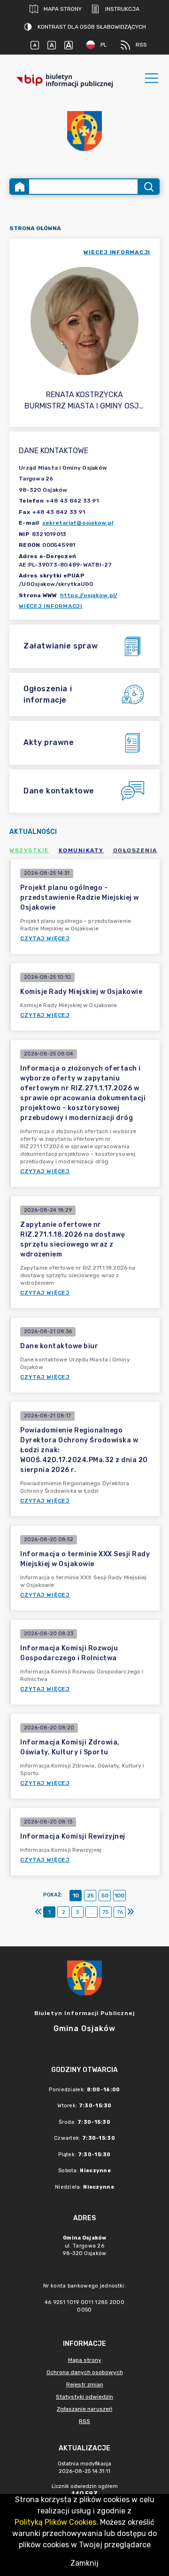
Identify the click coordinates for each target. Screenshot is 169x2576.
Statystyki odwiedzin (84, 2397)
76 (120, 1912)
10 (76, 1896)
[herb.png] (84, 131)
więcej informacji (117, 252)
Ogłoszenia (135, 850)
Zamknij (84, 2563)
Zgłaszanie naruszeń (84, 2409)
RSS (141, 45)
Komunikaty (81, 850)
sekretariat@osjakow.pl (78, 523)
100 (119, 1896)
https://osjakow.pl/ (89, 595)
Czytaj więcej (45, 938)
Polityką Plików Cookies (55, 2522)
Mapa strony (63, 9)
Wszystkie (29, 850)
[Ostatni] (131, 1912)
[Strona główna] (20, 187)
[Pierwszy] (38, 1912)
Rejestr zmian (85, 2384)
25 (90, 1896)
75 (106, 1912)
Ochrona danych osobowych (85, 2372)
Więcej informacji (51, 606)
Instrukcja (122, 9)
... (92, 1912)
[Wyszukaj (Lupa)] (148, 187)
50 (105, 1896)
